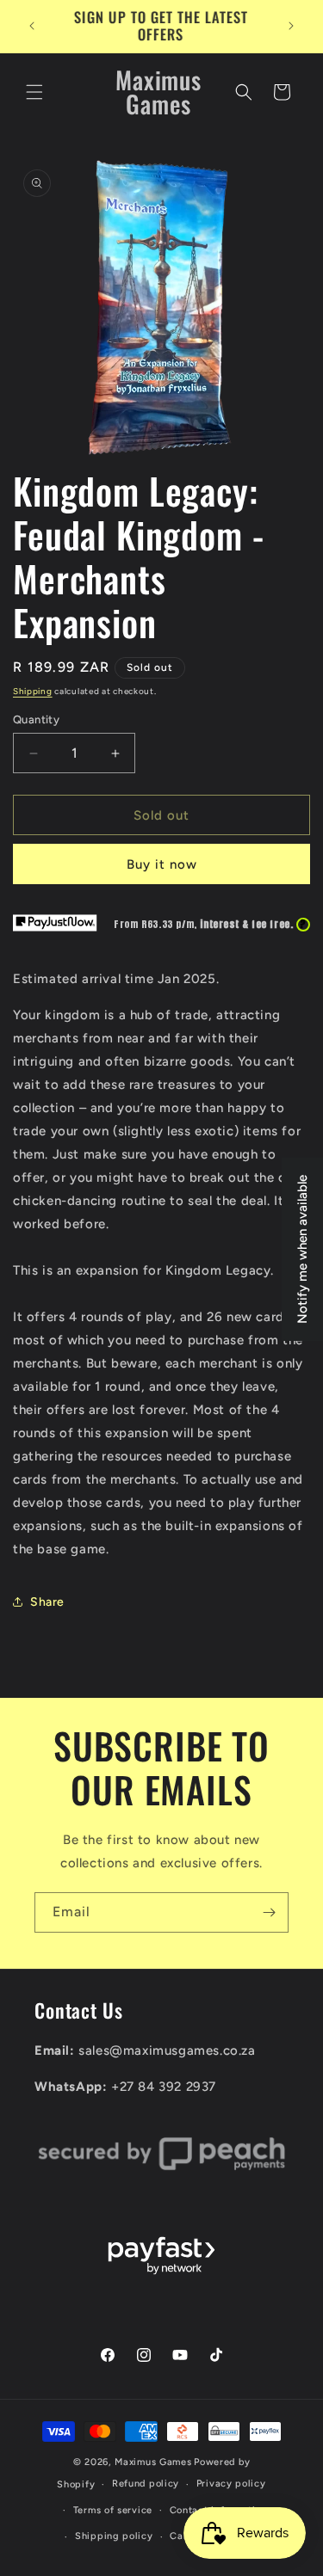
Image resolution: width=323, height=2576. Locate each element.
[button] (34, 92)
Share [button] (47, 1602)
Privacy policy (231, 2484)
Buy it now (162, 864)
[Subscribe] (269, 1912)
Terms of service (113, 2510)
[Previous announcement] (32, 26)
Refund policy (146, 2484)
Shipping (33, 691)
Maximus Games (153, 2462)
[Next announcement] (291, 26)
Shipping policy (114, 2536)
